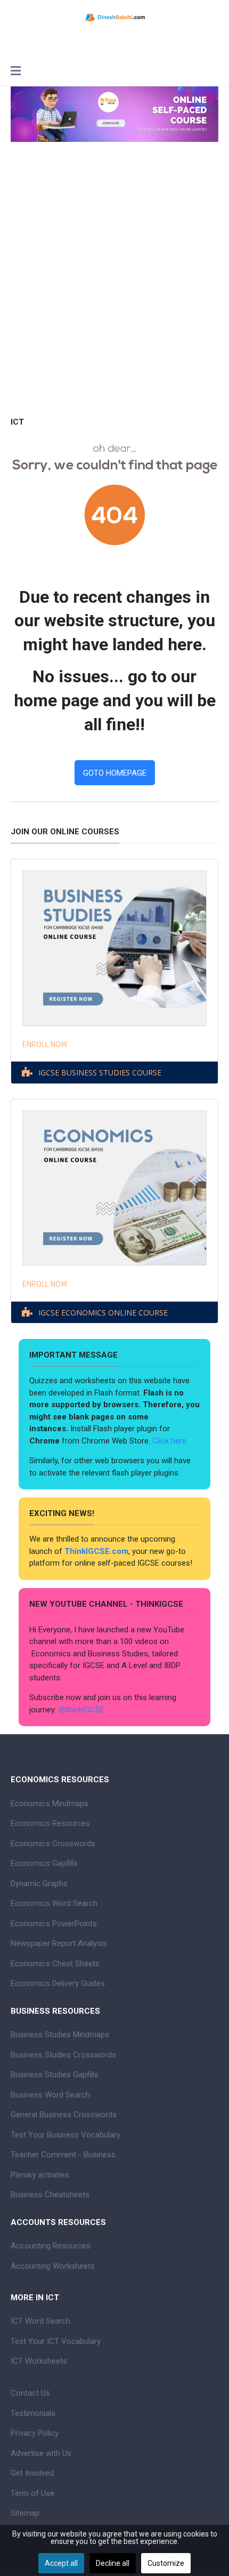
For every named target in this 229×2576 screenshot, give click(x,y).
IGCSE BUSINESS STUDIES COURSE (100, 1072)
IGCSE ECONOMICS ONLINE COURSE (103, 1313)
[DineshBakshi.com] (114, 17)
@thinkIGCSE (81, 1710)
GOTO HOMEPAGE (115, 773)
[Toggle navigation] (16, 72)
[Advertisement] (114, 294)
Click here (170, 1441)
